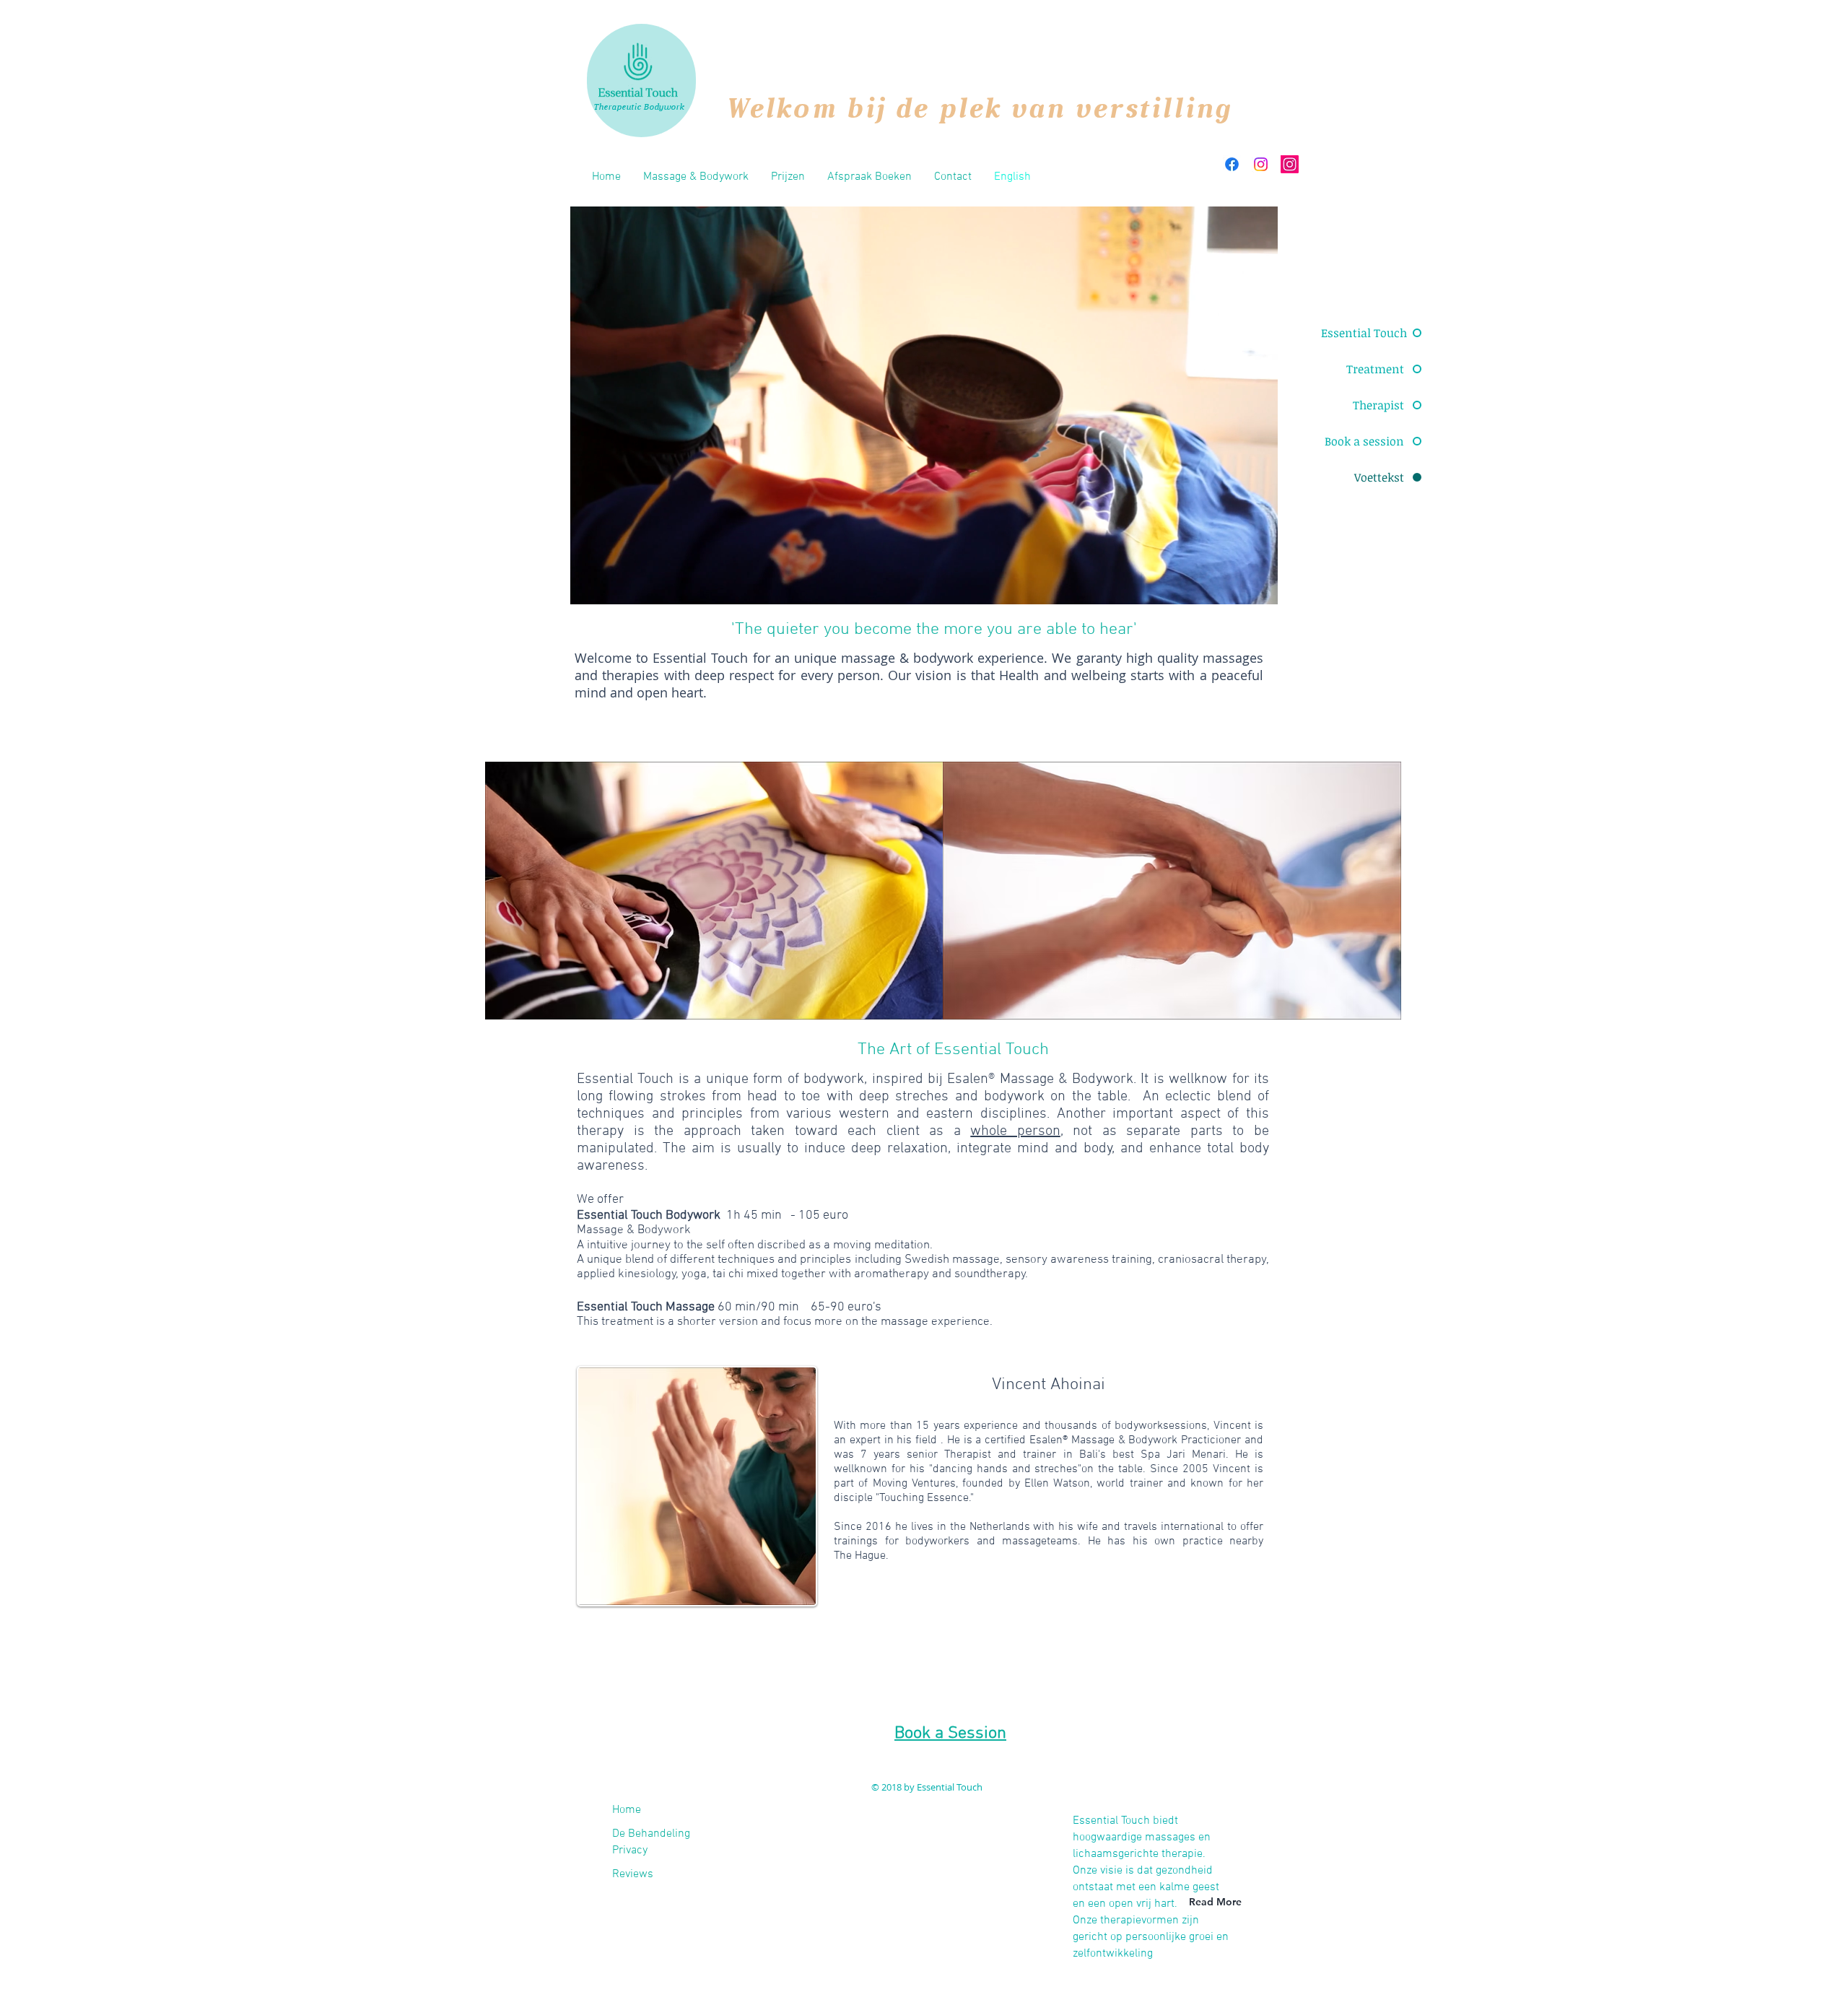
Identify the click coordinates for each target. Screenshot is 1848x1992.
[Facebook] (1232, 164)
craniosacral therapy (1212, 1260)
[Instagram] (1261, 164)
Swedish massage (952, 1260)
